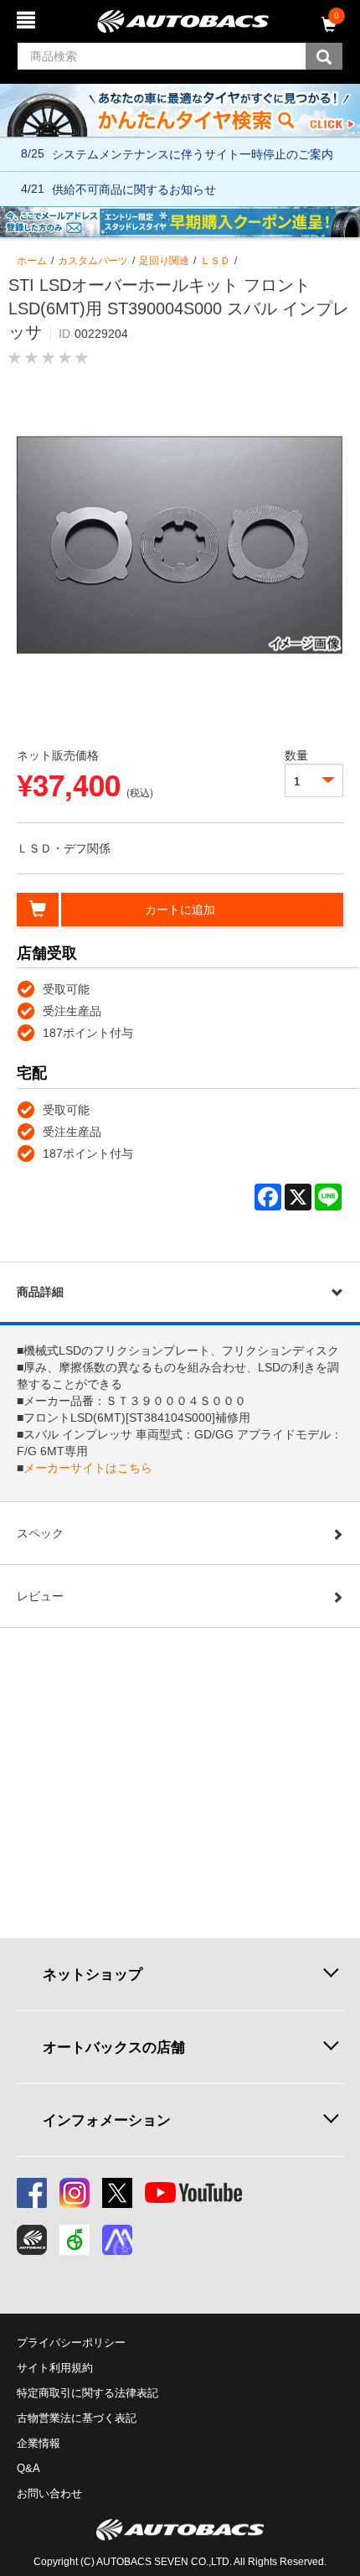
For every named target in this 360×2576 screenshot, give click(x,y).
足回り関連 (164, 261)
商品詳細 (40, 1292)
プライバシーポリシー (71, 2343)
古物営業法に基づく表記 (77, 2418)
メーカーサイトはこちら (88, 1468)
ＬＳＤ (215, 261)
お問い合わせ (49, 2493)
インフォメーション (107, 2120)
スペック (40, 1533)
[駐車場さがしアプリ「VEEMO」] (75, 2240)
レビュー (40, 1596)
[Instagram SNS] (75, 2193)
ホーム (32, 261)
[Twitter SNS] (117, 2193)
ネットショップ (93, 1974)
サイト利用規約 (55, 2368)
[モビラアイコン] (117, 2240)
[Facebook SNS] (32, 2193)
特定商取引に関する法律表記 (87, 2393)
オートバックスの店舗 (114, 2047)
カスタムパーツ (93, 261)
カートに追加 (180, 910)
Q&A (28, 2468)
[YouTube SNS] (193, 2193)
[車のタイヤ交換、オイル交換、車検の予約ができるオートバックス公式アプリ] (32, 2240)
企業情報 (39, 2443)
